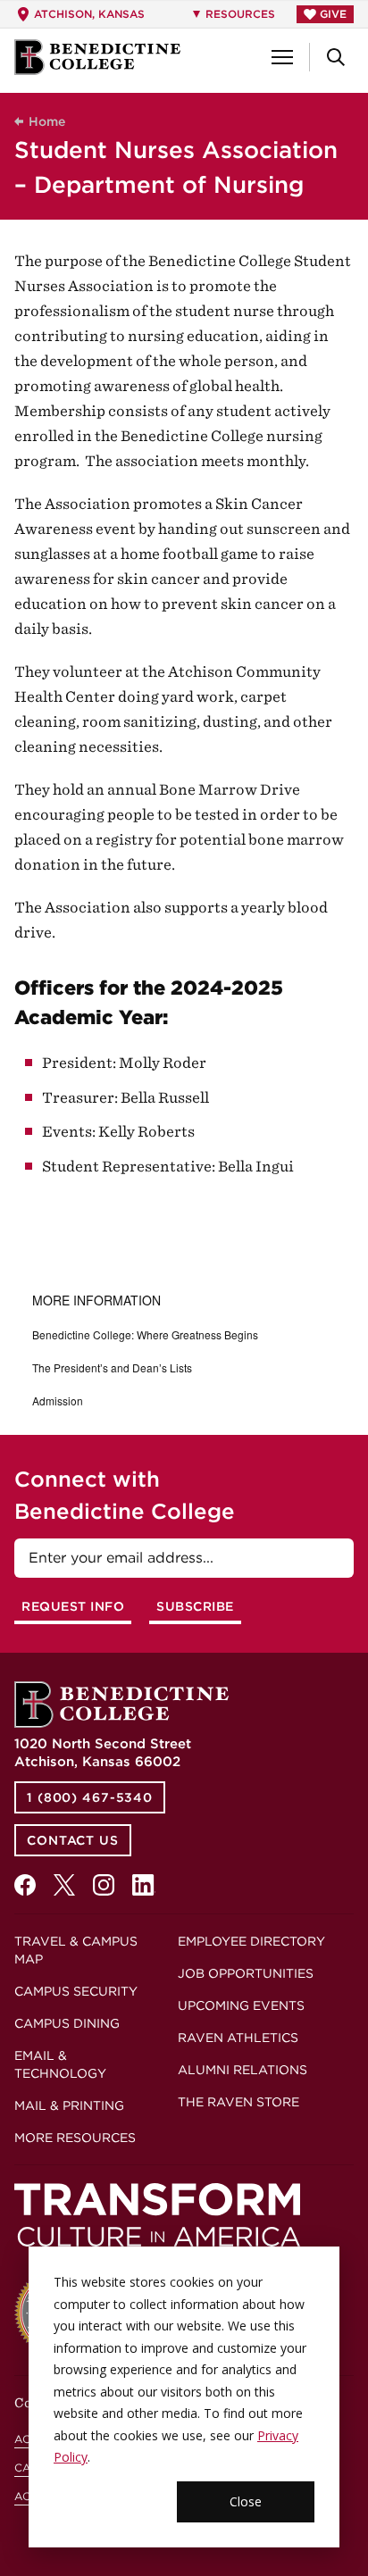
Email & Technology (60, 2064)
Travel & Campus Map (76, 1950)
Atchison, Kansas (89, 14)
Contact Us (73, 1840)
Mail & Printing (69, 2105)
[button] (282, 57)
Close (246, 2501)
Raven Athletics (238, 2038)
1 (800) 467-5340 (90, 1797)
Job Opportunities (246, 1973)
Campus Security (76, 1991)
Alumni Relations (243, 2070)
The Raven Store (238, 2102)
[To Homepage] (97, 57)
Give (333, 14)
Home (47, 121)
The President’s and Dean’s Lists (112, 1367)
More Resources (75, 2138)
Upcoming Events (241, 2005)
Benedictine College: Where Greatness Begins (145, 1334)
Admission (58, 1401)
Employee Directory (251, 1941)
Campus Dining (67, 2023)
